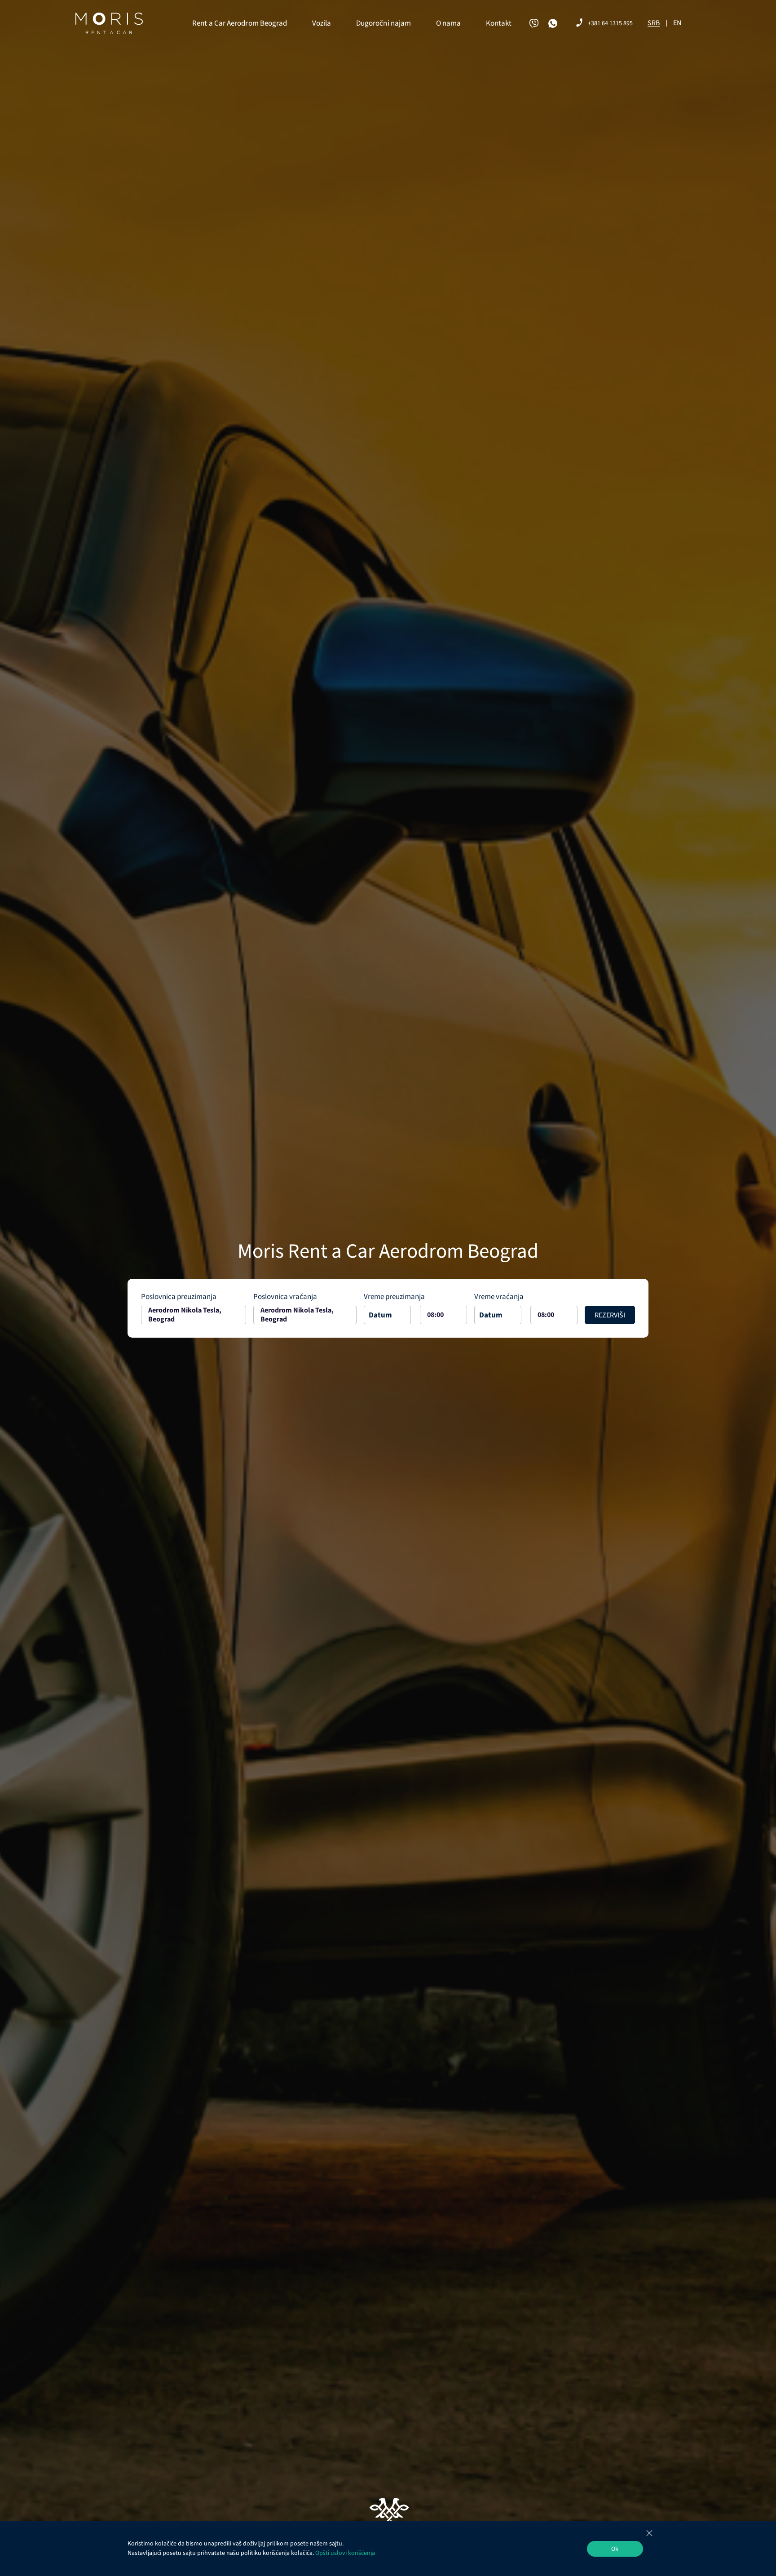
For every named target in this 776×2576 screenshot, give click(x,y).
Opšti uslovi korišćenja (345, 2553)
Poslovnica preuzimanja (179, 1297)
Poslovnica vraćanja (285, 1297)
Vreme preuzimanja (394, 1297)
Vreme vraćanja (499, 1297)
